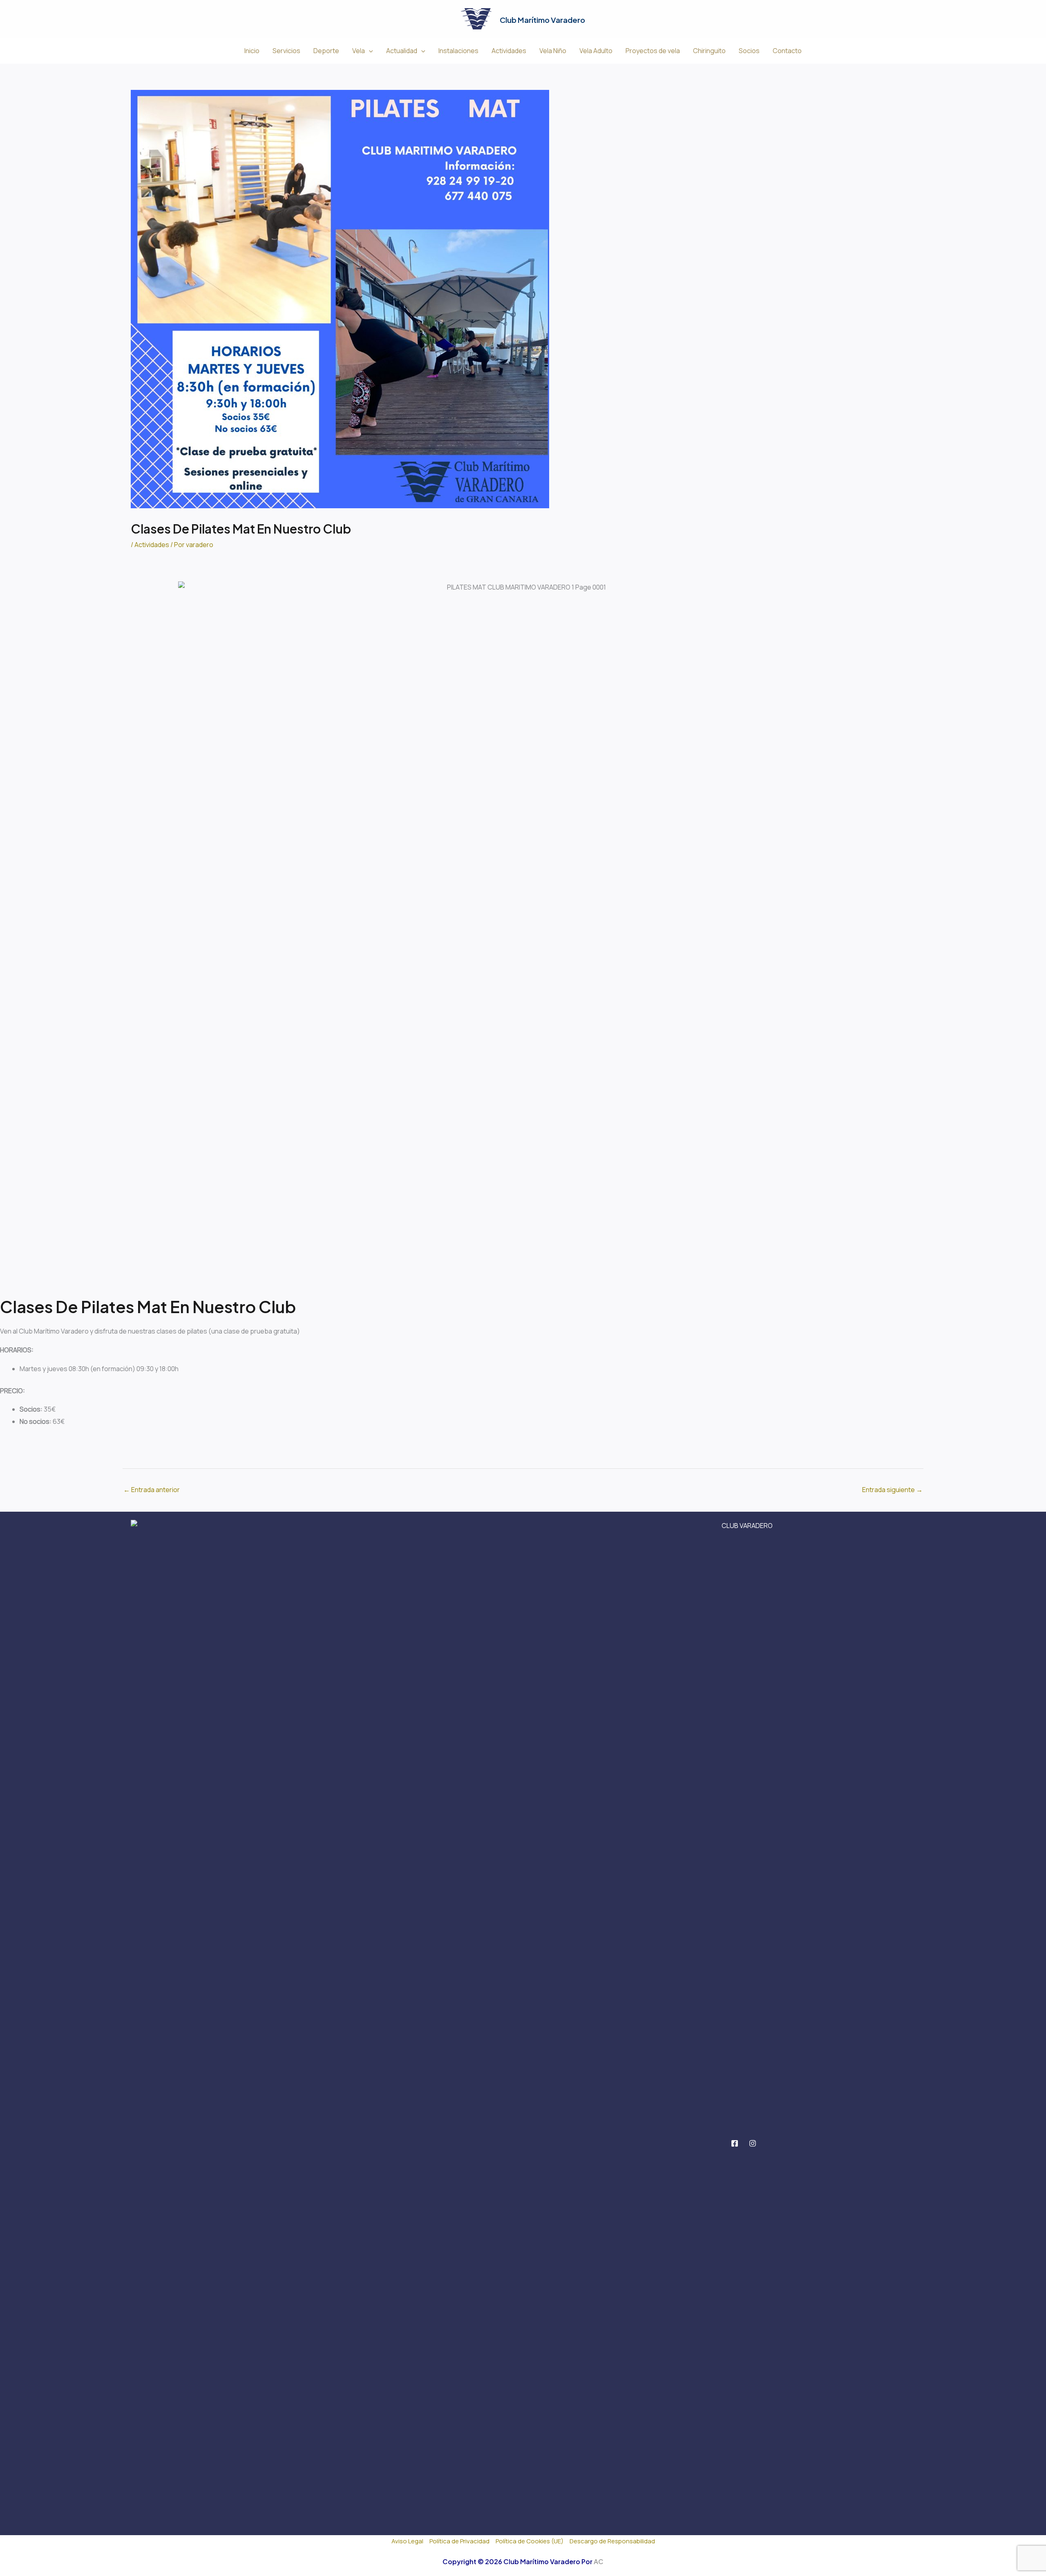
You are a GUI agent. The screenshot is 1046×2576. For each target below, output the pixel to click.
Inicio (252, 51)
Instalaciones (458, 51)
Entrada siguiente (892, 1490)
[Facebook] (735, 2143)
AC (599, 2561)
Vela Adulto (596, 51)
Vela (359, 51)
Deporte (326, 51)
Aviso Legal (407, 2541)
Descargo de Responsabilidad (612, 2541)
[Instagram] (753, 2143)
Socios (749, 51)
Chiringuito (709, 51)
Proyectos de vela (653, 51)
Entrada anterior (152, 1490)
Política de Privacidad (459, 2541)
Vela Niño (553, 51)
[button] (369, 51)
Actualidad (402, 51)
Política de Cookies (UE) (530, 2541)
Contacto (787, 51)
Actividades (509, 51)
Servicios (286, 51)
